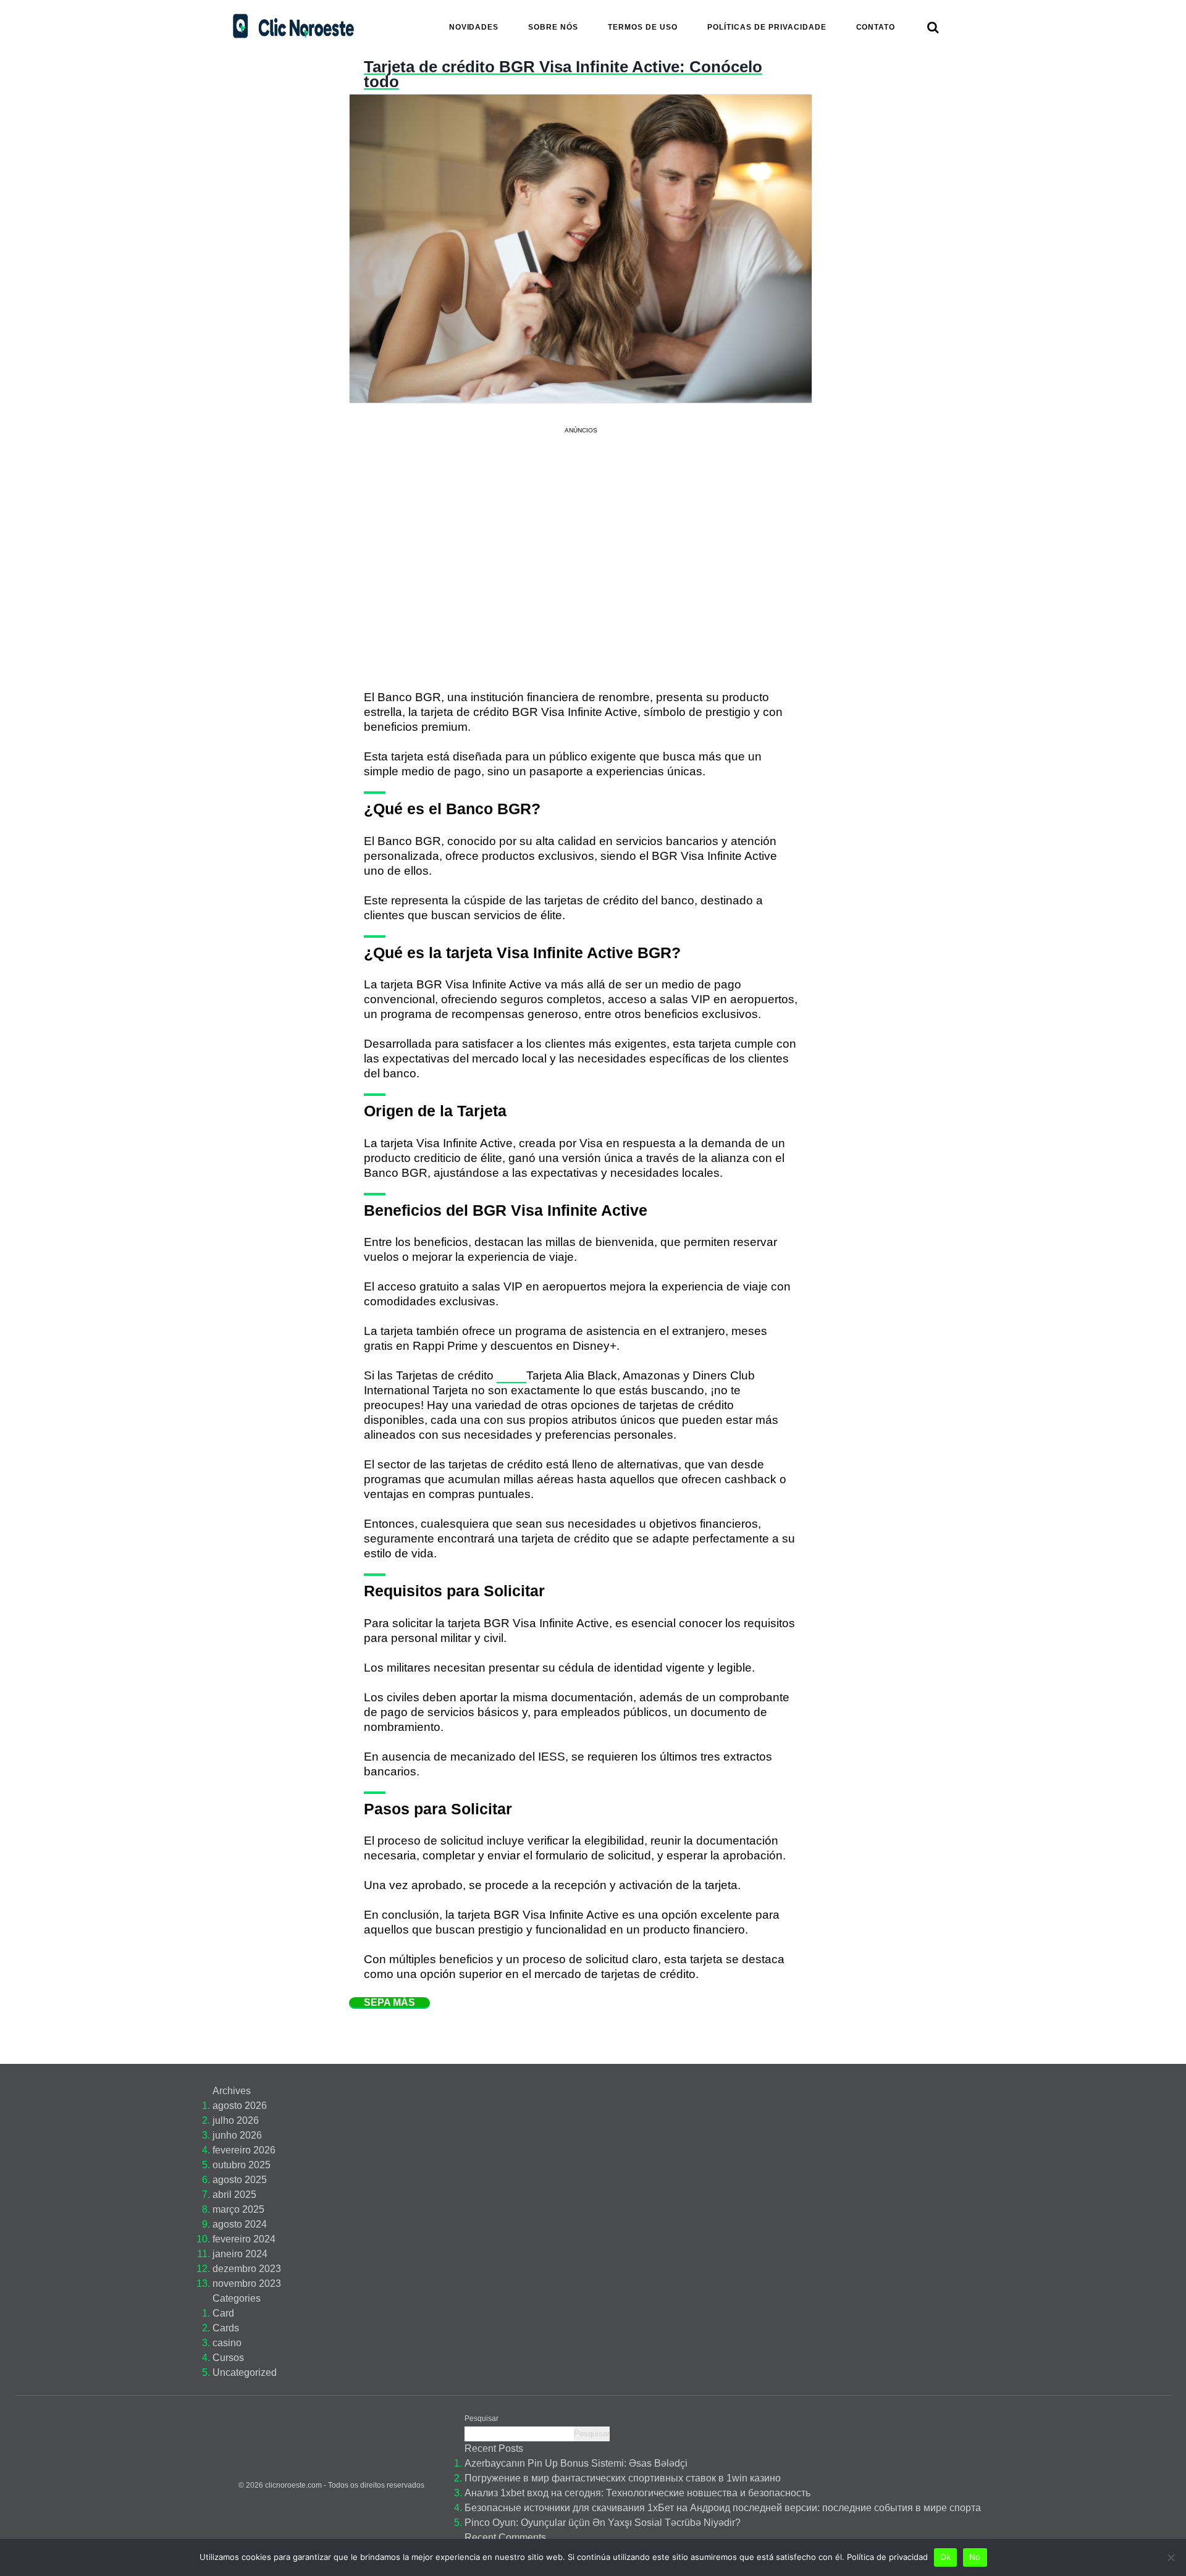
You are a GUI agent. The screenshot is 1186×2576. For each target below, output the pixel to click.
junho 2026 (237, 2135)
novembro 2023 (247, 2283)
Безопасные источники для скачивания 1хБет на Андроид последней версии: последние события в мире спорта (723, 2508)
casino (227, 2343)
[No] (1171, 2557)
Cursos (228, 2358)
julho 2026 (236, 2120)
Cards (226, 2328)
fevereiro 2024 (244, 2239)
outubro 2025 (242, 2165)
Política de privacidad (887, 2557)
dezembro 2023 (247, 2269)
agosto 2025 (240, 2180)
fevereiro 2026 (244, 2150)
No (975, 2557)
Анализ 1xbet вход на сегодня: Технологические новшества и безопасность (637, 2493)
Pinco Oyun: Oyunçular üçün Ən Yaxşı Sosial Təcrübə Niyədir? (603, 2523)
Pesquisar (482, 2418)
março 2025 (238, 2209)
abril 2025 (234, 2195)
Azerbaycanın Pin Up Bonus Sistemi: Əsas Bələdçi (576, 2463)
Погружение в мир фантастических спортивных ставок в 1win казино (623, 2478)
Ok (946, 2557)
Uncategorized (245, 2372)
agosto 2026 (240, 2106)
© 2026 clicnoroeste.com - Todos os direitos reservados (331, 2485)
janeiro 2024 (240, 2254)
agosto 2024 (240, 2224)
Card (223, 2313)
